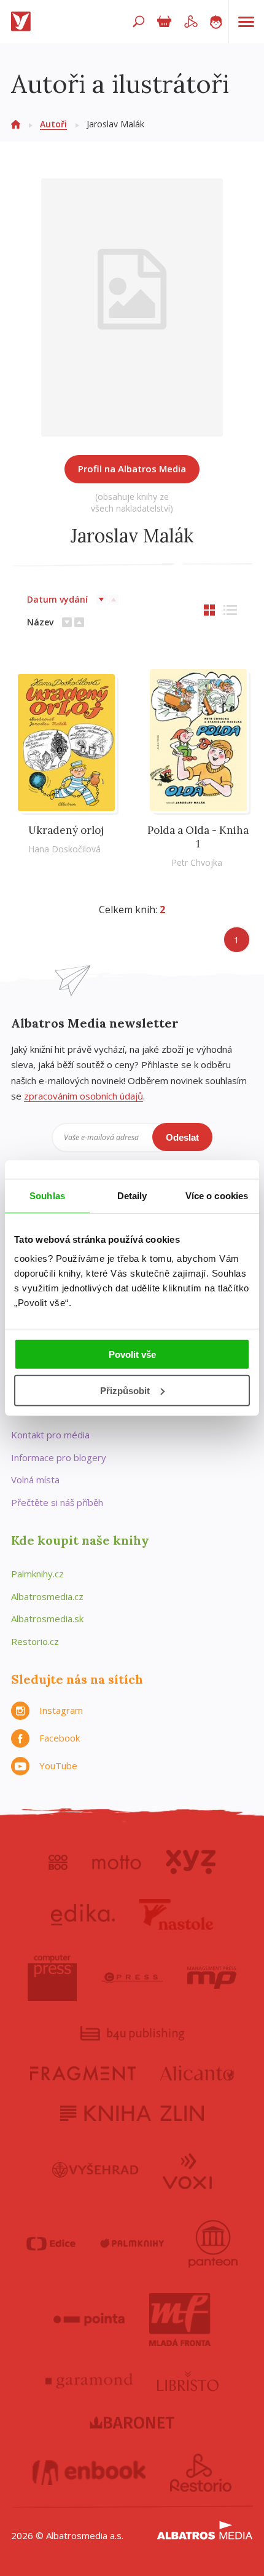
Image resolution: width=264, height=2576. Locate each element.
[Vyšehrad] (95, 2170)
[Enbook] (89, 2473)
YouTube (58, 1766)
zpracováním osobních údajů (83, 1096)
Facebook (60, 1738)
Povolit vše (132, 1354)
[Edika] (83, 1914)
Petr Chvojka (197, 862)
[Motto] (117, 1862)
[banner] (23, 22)
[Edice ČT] (51, 2244)
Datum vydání (57, 599)
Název (40, 622)
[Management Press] (212, 1978)
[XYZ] (191, 1862)
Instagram (61, 1710)
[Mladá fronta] (180, 2320)
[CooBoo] (58, 1862)
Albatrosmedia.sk (47, 1619)
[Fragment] (83, 2073)
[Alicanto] (197, 2073)
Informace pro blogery (59, 1457)
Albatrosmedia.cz (47, 1596)
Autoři (53, 124)
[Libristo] (188, 2381)
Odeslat (182, 1137)
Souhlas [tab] (47, 1195)
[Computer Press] (52, 1978)
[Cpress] (132, 1978)
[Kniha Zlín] (132, 2113)
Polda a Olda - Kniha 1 (198, 837)
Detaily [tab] (132, 1195)
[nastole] (176, 1914)
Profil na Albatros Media (132, 469)
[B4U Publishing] (132, 2033)
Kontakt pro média (50, 1435)
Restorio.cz (35, 1641)
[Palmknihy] (132, 2244)
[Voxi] (187, 2170)
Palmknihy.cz (37, 1574)
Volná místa (35, 1480)
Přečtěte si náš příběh (57, 1502)
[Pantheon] (213, 2244)
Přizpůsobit (125, 1391)
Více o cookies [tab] (217, 1195)
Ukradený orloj (66, 830)
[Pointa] (89, 2320)
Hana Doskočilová (64, 849)
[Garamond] (89, 2381)
